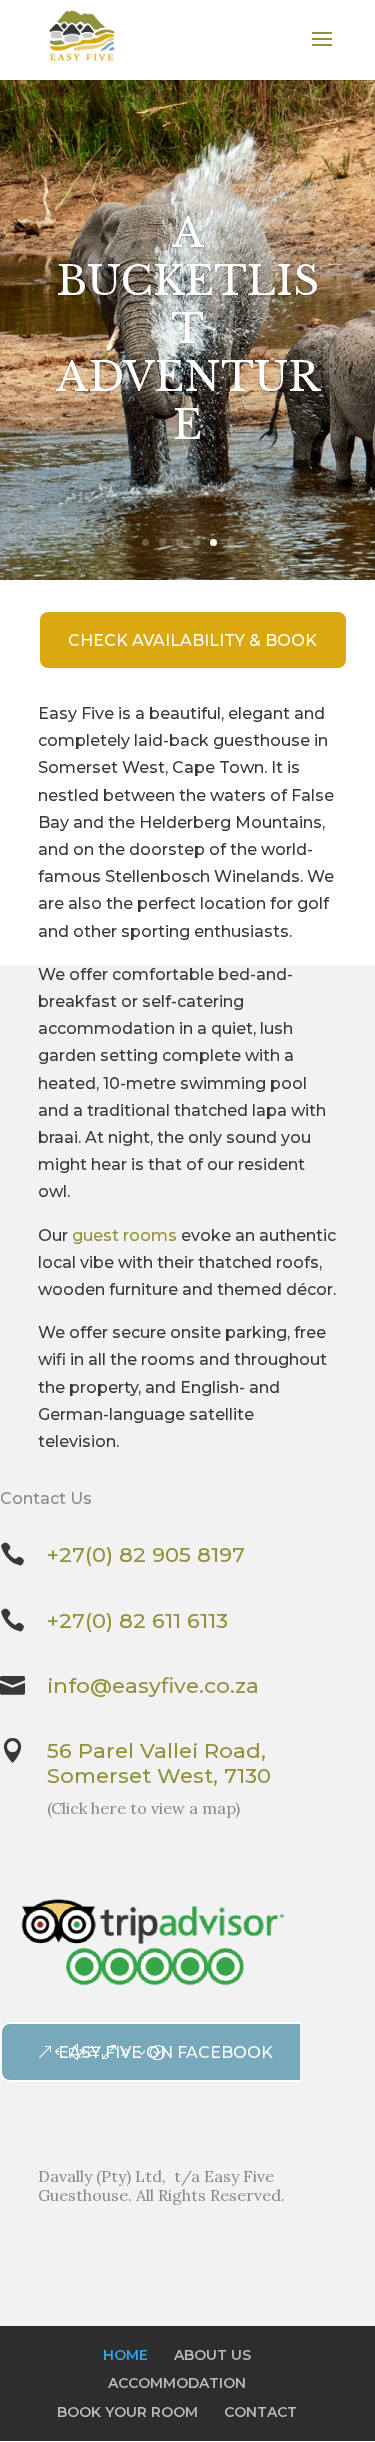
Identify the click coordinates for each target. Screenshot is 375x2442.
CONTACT (260, 2412)
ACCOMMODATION (177, 2383)
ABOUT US (212, 2355)
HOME (125, 2355)
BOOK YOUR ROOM (127, 2412)
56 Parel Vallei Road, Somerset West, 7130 (159, 1763)
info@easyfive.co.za (153, 1685)
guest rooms (124, 1235)
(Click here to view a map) (143, 1808)
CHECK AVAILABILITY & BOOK (192, 640)
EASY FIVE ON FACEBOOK (165, 2052)
